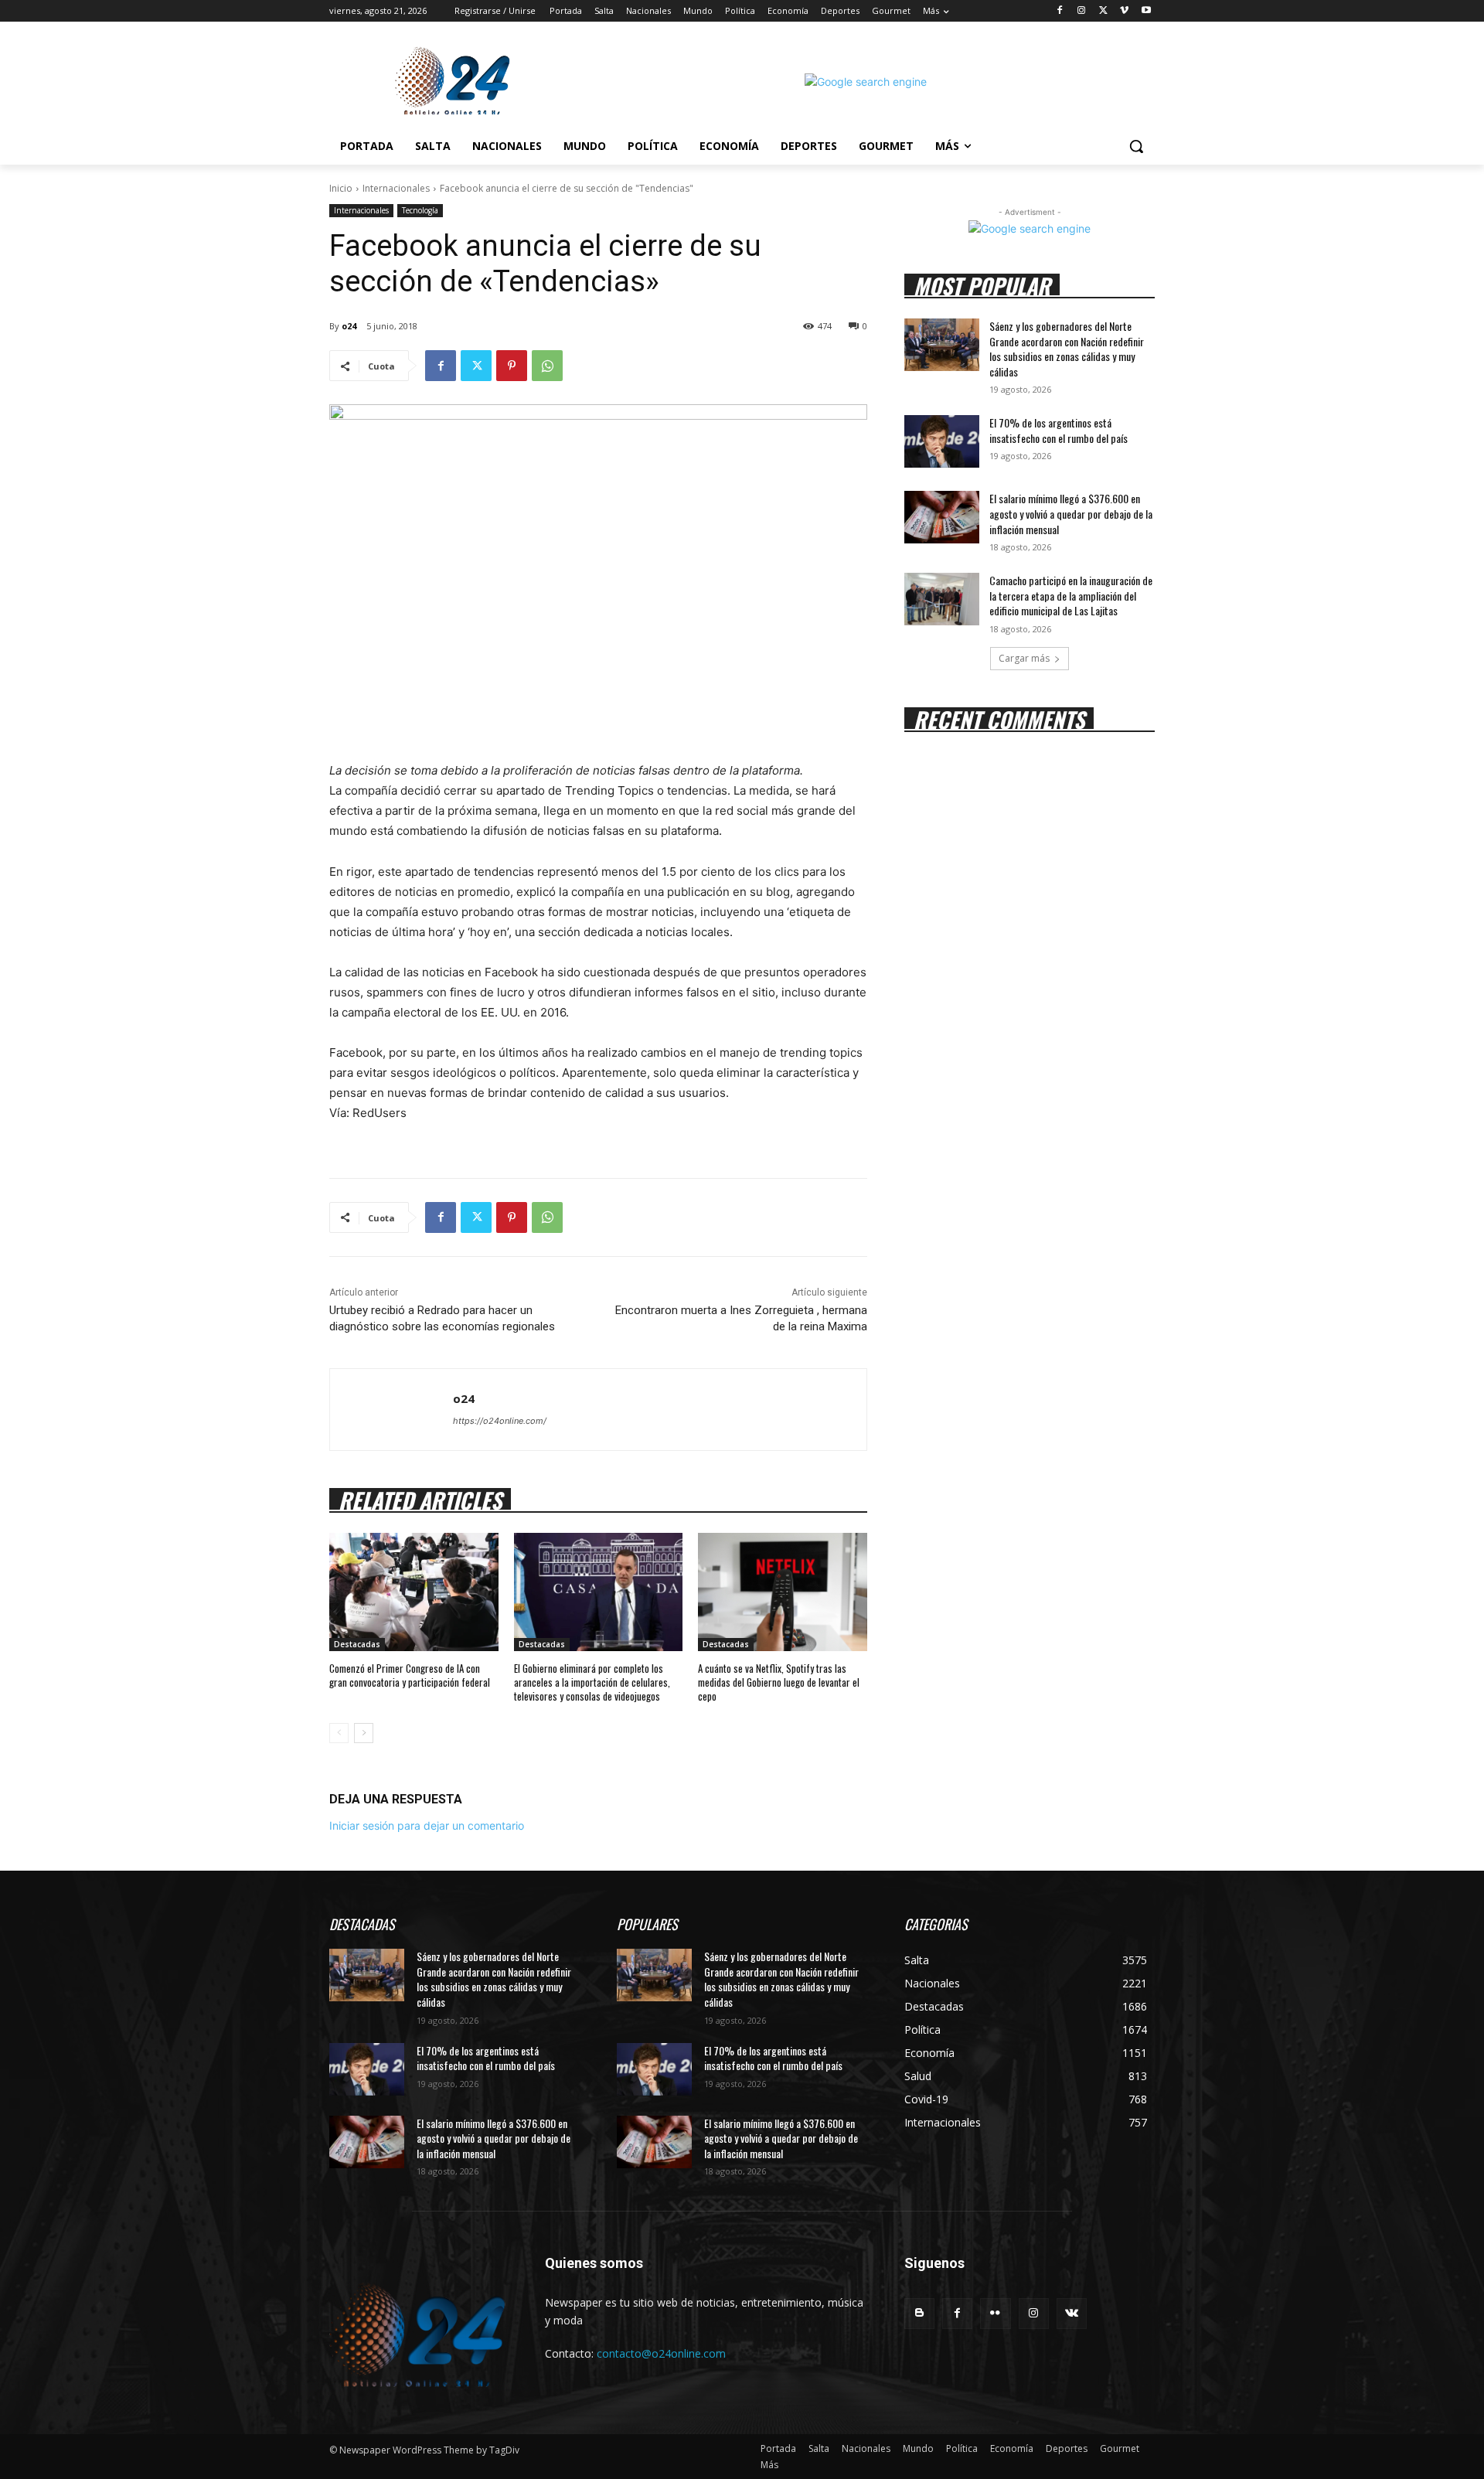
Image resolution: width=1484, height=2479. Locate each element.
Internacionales (396, 188)
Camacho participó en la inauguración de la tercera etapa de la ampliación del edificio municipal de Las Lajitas (1071, 595)
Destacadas (357, 1644)
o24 (349, 326)
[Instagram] (1082, 11)
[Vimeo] (1124, 11)
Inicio (341, 188)
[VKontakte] (1072, 2313)
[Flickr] (995, 2313)
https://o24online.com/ (500, 1421)
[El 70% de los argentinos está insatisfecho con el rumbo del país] (942, 441)
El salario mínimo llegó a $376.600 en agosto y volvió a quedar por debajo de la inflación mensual (1071, 513)
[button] (1136, 146)
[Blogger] (919, 2313)
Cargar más (1024, 658)
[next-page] (364, 1733)
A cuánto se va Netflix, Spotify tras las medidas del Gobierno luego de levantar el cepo (779, 1682)
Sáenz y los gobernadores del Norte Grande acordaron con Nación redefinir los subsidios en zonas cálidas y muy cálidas (1067, 349)
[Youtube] (1146, 11)
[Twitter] (1103, 11)
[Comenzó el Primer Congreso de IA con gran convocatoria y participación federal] (414, 1592)
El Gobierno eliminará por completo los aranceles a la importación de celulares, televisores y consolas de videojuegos (592, 1682)
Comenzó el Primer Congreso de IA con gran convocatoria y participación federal (410, 1675)
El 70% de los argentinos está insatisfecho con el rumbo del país (1059, 430)
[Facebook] (1060, 11)
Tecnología (420, 210)
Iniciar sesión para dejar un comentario (427, 1825)
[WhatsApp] (547, 366)
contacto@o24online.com (661, 2353)
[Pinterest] (512, 366)
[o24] (391, 1410)
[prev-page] (339, 1733)
